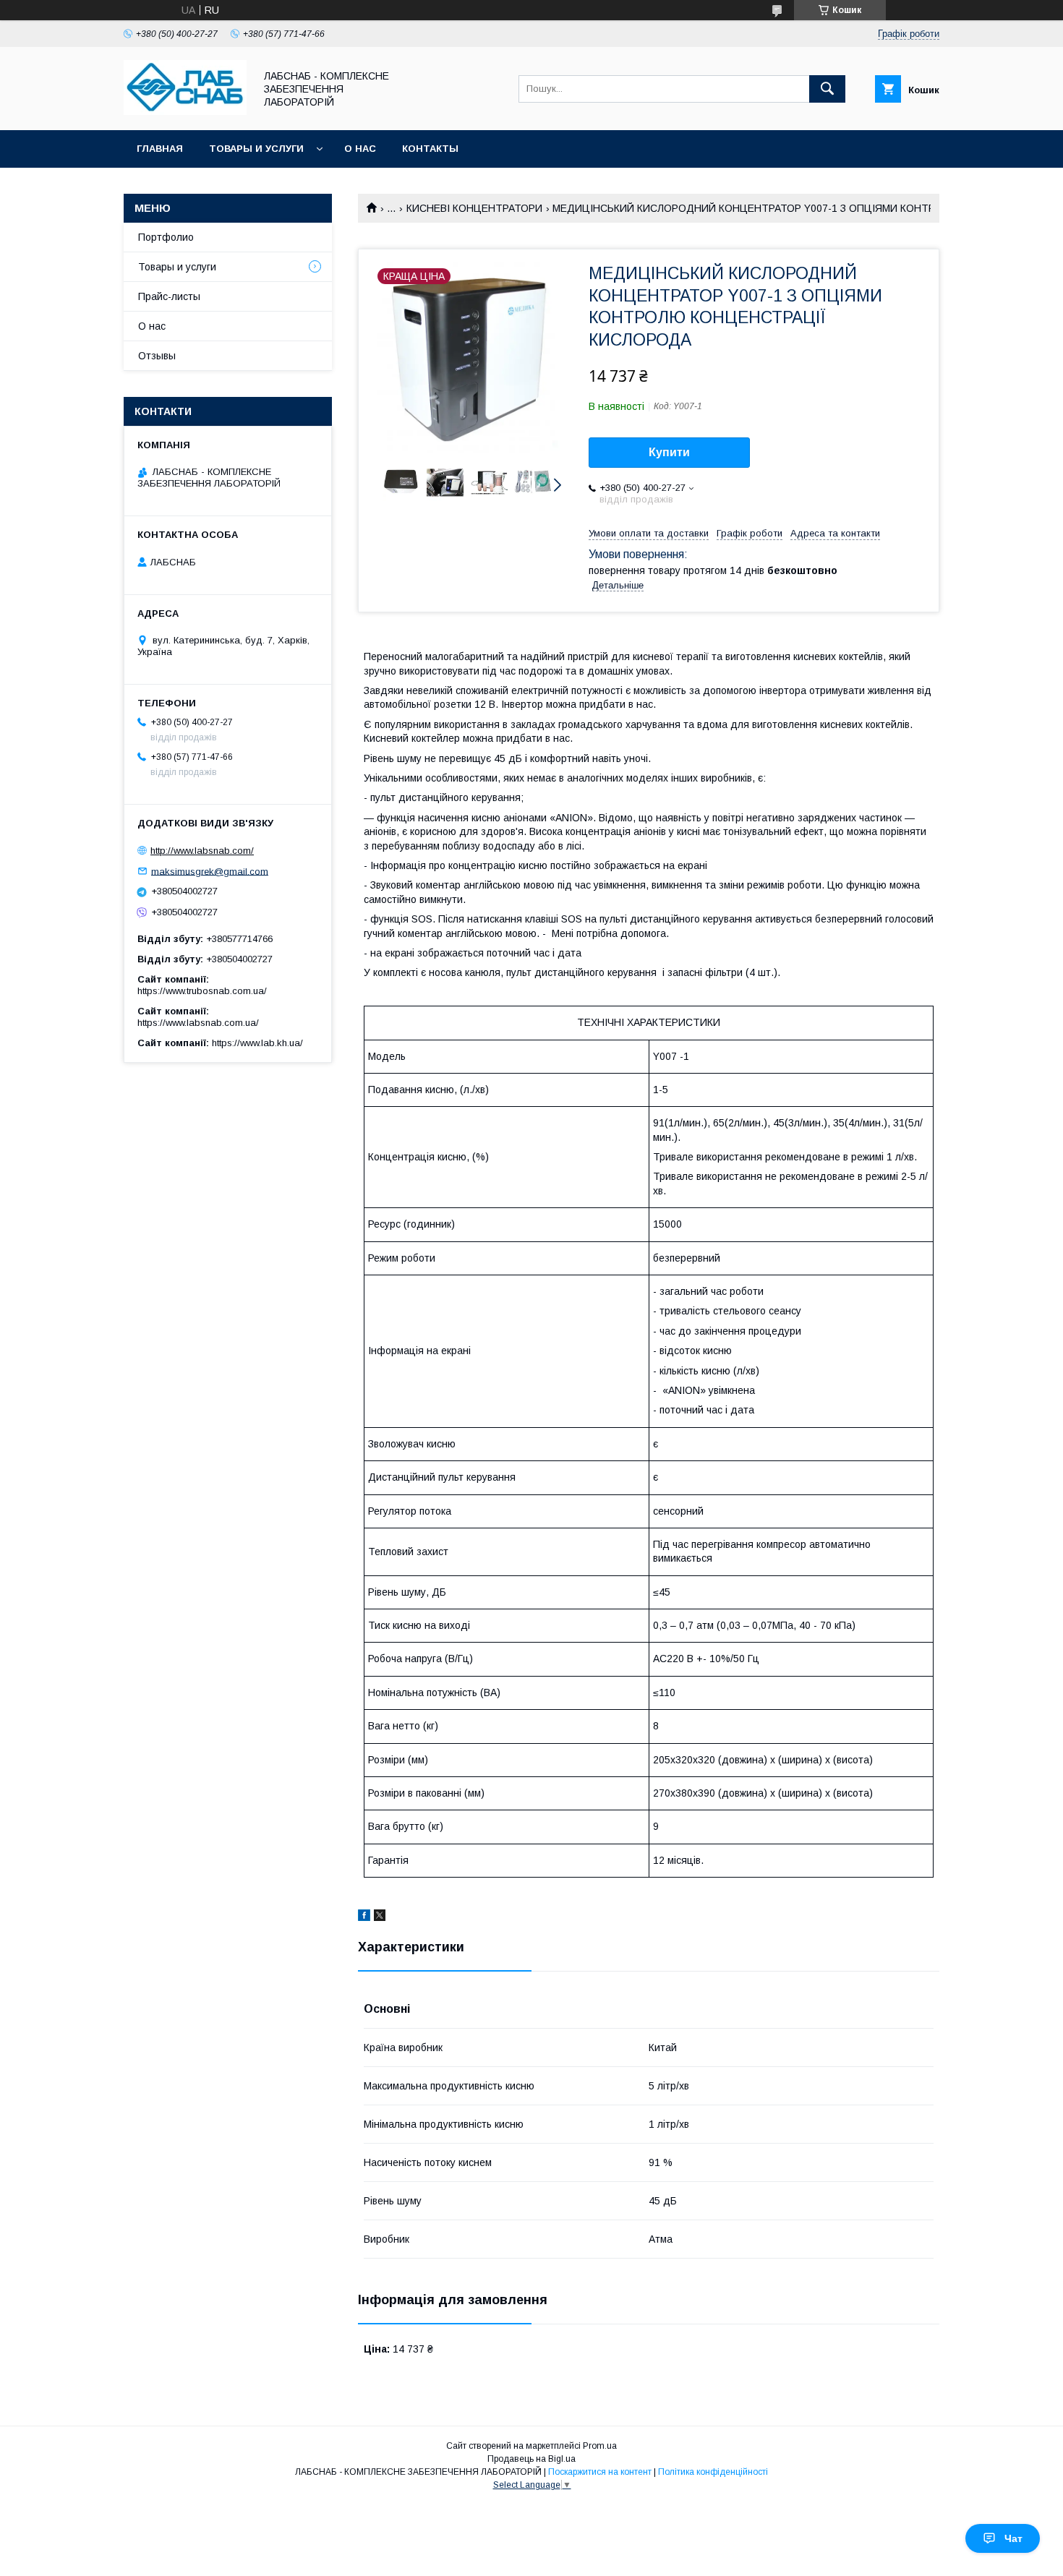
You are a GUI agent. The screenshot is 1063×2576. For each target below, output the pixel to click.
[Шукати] (827, 89)
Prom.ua (600, 2446)
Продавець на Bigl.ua (531, 2459)
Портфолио (166, 237)
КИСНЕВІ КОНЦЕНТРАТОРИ (474, 208)
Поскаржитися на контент (600, 2472)
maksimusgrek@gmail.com (210, 871)
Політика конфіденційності (713, 2472)
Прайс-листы (169, 296)
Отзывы (157, 356)
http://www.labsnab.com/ (202, 851)
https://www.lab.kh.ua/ (257, 1043)
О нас (360, 149)
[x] (380, 1917)
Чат (1013, 2538)
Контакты (430, 149)
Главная (160, 149)
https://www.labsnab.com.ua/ (198, 1023)
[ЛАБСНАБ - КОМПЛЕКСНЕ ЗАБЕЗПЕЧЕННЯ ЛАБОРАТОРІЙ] (185, 111)
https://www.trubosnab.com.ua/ (202, 991)
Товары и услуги (256, 149)
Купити (669, 452)
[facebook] (364, 1917)
